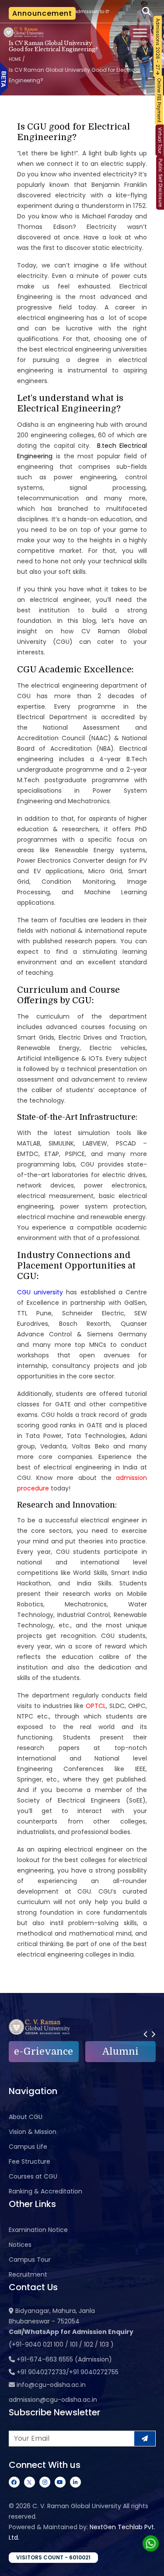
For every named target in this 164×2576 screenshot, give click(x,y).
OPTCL (96, 1706)
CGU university (40, 1292)
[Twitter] (30, 2482)
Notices (20, 2245)
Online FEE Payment (159, 100)
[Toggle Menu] (140, 33)
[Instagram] (45, 2482)
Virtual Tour (160, 141)
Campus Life (28, 2147)
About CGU (26, 2117)
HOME (15, 59)
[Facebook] (14, 2482)
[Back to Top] (149, 2564)
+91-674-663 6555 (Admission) (64, 2359)
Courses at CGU (33, 2176)
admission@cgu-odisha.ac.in (53, 2400)
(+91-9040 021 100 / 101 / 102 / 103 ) (61, 2344)
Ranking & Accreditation (45, 2191)
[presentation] (145, 2034)
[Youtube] (60, 2482)
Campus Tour (30, 2260)
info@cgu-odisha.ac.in (51, 2385)
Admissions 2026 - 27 (158, 45)
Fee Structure (30, 2161)
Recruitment (28, 2274)
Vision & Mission (33, 2132)
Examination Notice (38, 2230)
